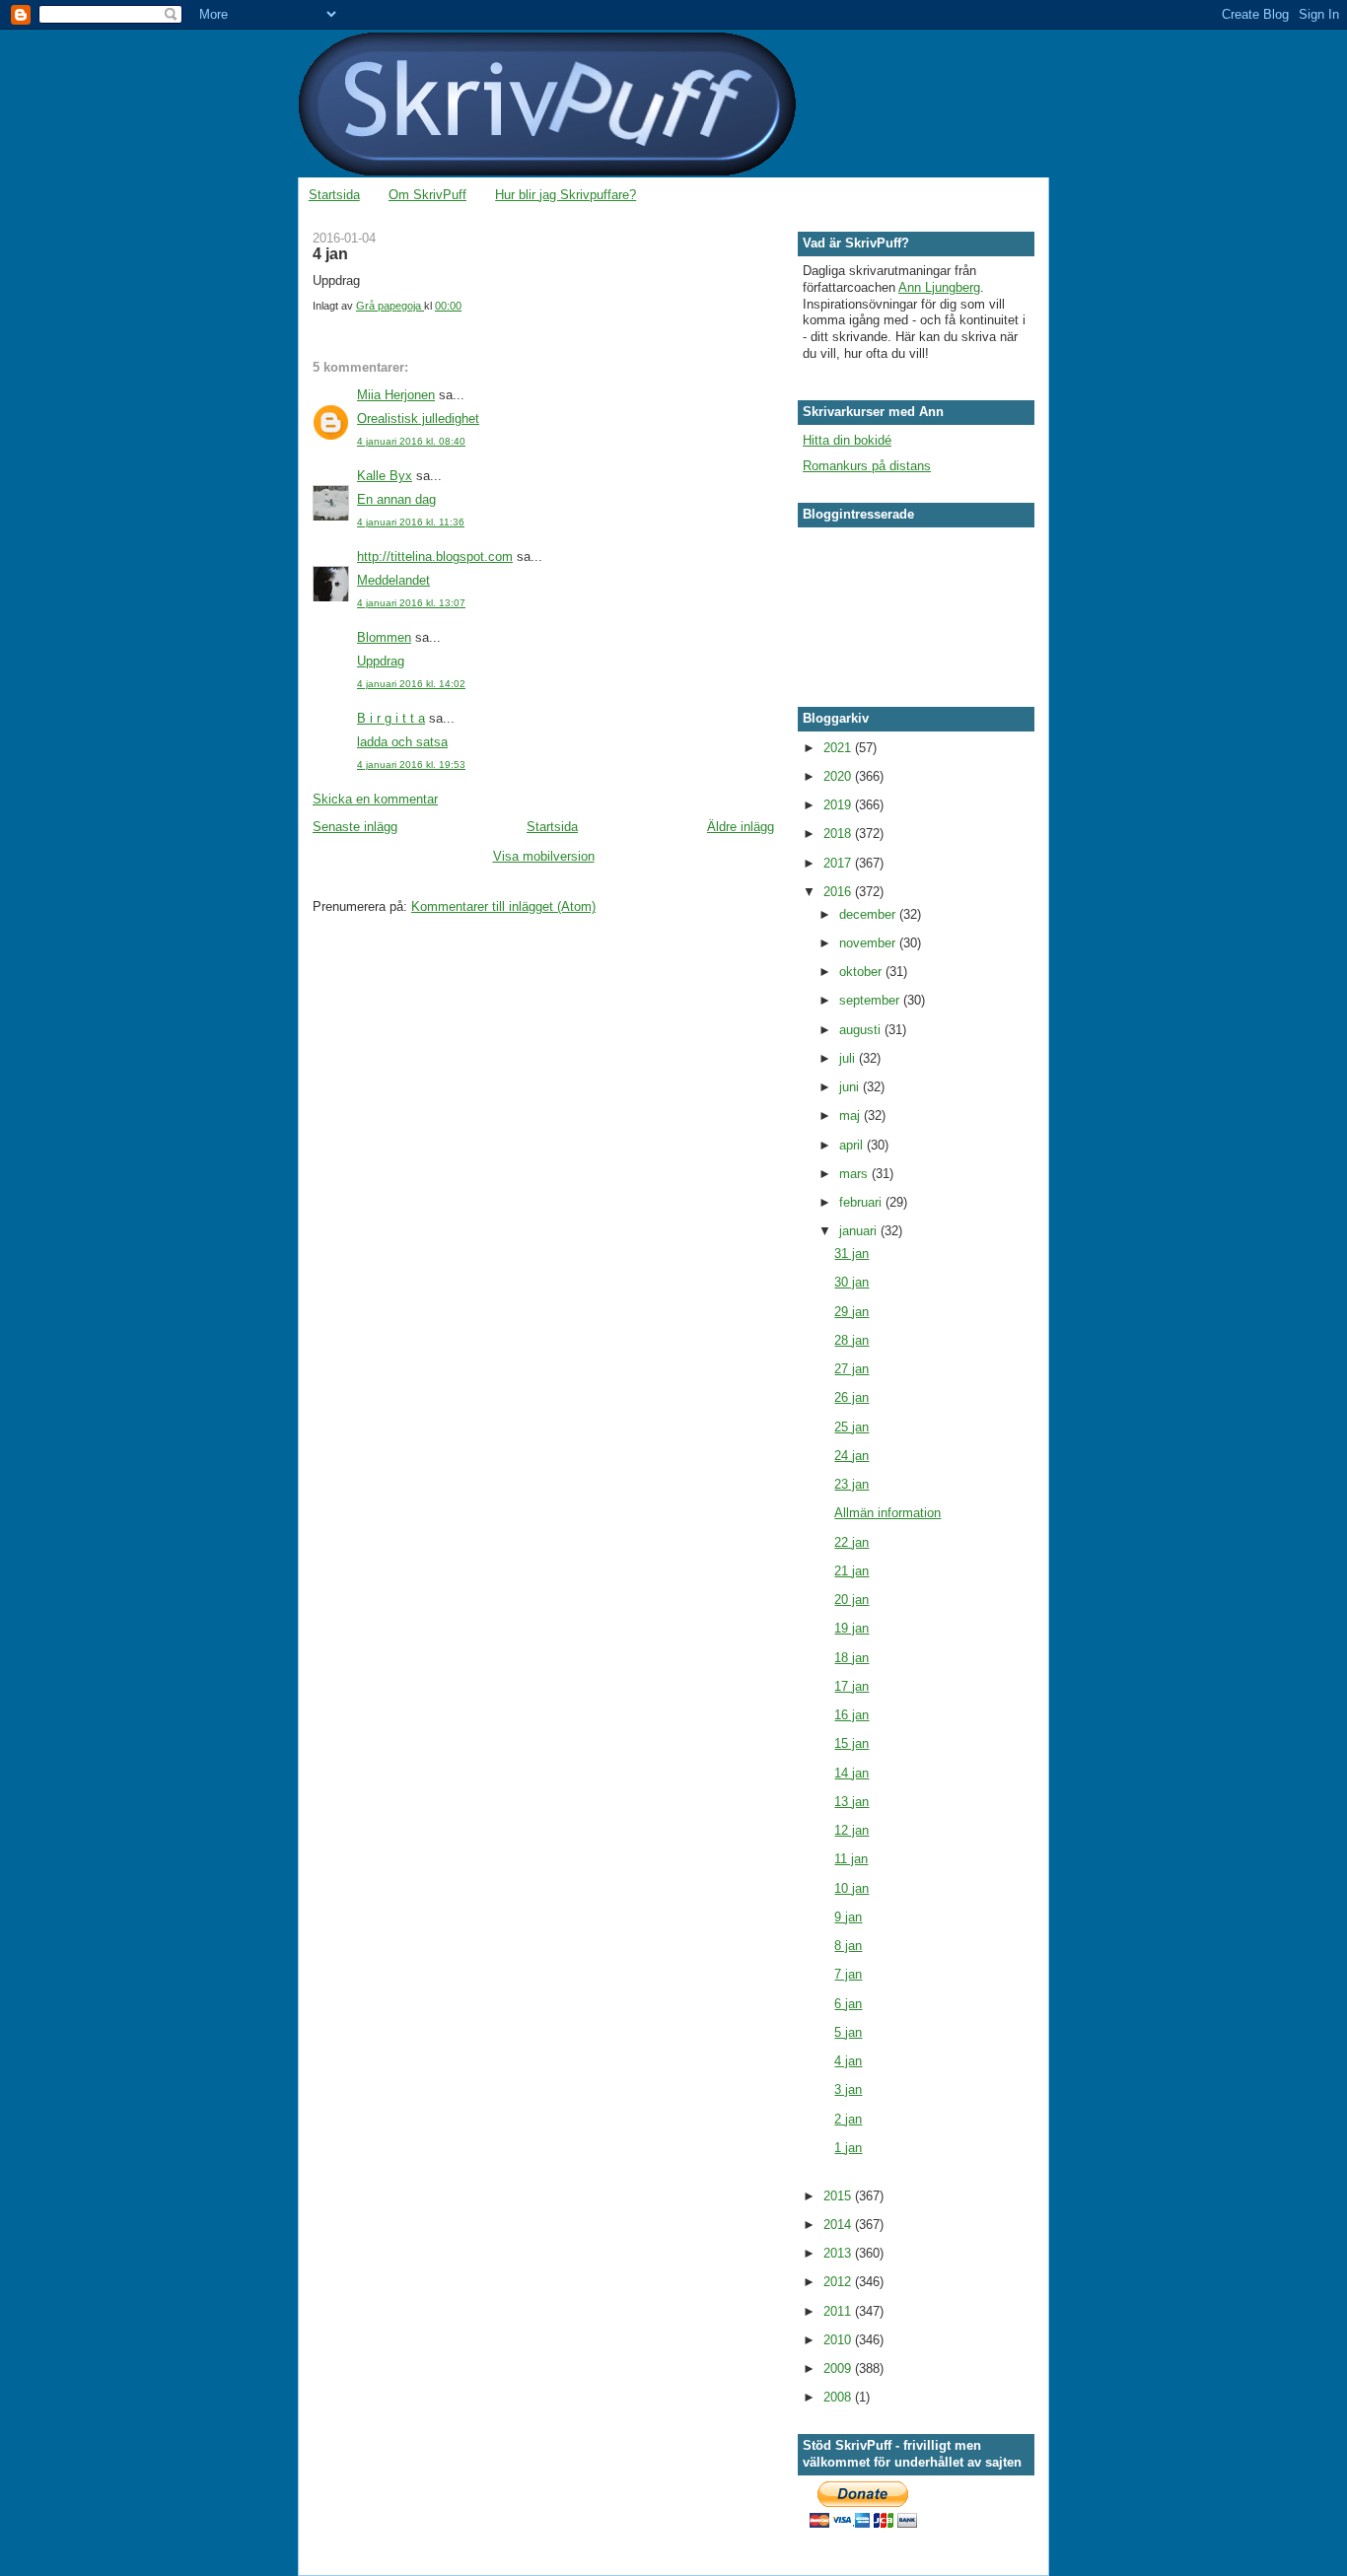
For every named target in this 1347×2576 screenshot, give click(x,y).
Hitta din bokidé (847, 440)
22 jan (851, 1542)
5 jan (848, 2032)
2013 (839, 2253)
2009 (839, 2368)
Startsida (334, 195)
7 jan (848, 1974)
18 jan (851, 1658)
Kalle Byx (385, 476)
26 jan (851, 1397)
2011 (839, 2311)
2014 (839, 2225)
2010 (839, 2340)
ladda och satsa (402, 742)
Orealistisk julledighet (418, 418)
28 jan (851, 1340)
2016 (839, 892)
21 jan (851, 1571)
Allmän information (887, 1513)
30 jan (851, 1282)
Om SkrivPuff (427, 195)
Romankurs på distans (867, 466)
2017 (839, 863)
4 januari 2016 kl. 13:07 (411, 603)
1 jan (848, 2148)
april (853, 1145)
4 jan (848, 2061)
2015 (839, 2196)
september (871, 1000)
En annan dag (396, 499)
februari (862, 1202)
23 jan (851, 1484)
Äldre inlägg (741, 827)
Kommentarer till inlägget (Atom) (503, 906)
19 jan (851, 1628)
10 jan (851, 1888)
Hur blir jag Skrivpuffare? (566, 195)
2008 (839, 2397)
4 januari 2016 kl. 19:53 (411, 765)
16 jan (851, 1715)
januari (860, 1231)
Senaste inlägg (355, 827)
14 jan (851, 1773)
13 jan (851, 1802)
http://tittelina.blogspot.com (435, 557)
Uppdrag (381, 661)
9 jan (848, 1917)
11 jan (851, 1859)
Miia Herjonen (396, 395)
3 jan (848, 2089)
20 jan (851, 1600)
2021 (839, 748)
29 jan (851, 1312)
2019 (839, 805)
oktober (862, 972)
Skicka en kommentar (375, 799)
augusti (862, 1030)
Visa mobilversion (544, 856)
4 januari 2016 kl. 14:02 (411, 684)
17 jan (851, 1686)
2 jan (848, 2119)
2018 (839, 834)
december (869, 914)
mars (855, 1174)
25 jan (851, 1427)
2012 (839, 2282)
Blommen (384, 637)
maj (851, 1115)
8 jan (848, 1946)
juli (849, 1058)
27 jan (851, 1369)
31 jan (851, 1253)
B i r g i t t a (391, 718)
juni (851, 1087)
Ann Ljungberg (939, 287)
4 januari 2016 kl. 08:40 (411, 441)
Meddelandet (393, 580)
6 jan (848, 2004)
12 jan (851, 1830)
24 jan (851, 1456)
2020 (839, 776)
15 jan (851, 1743)
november (869, 943)
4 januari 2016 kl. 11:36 (411, 522)
